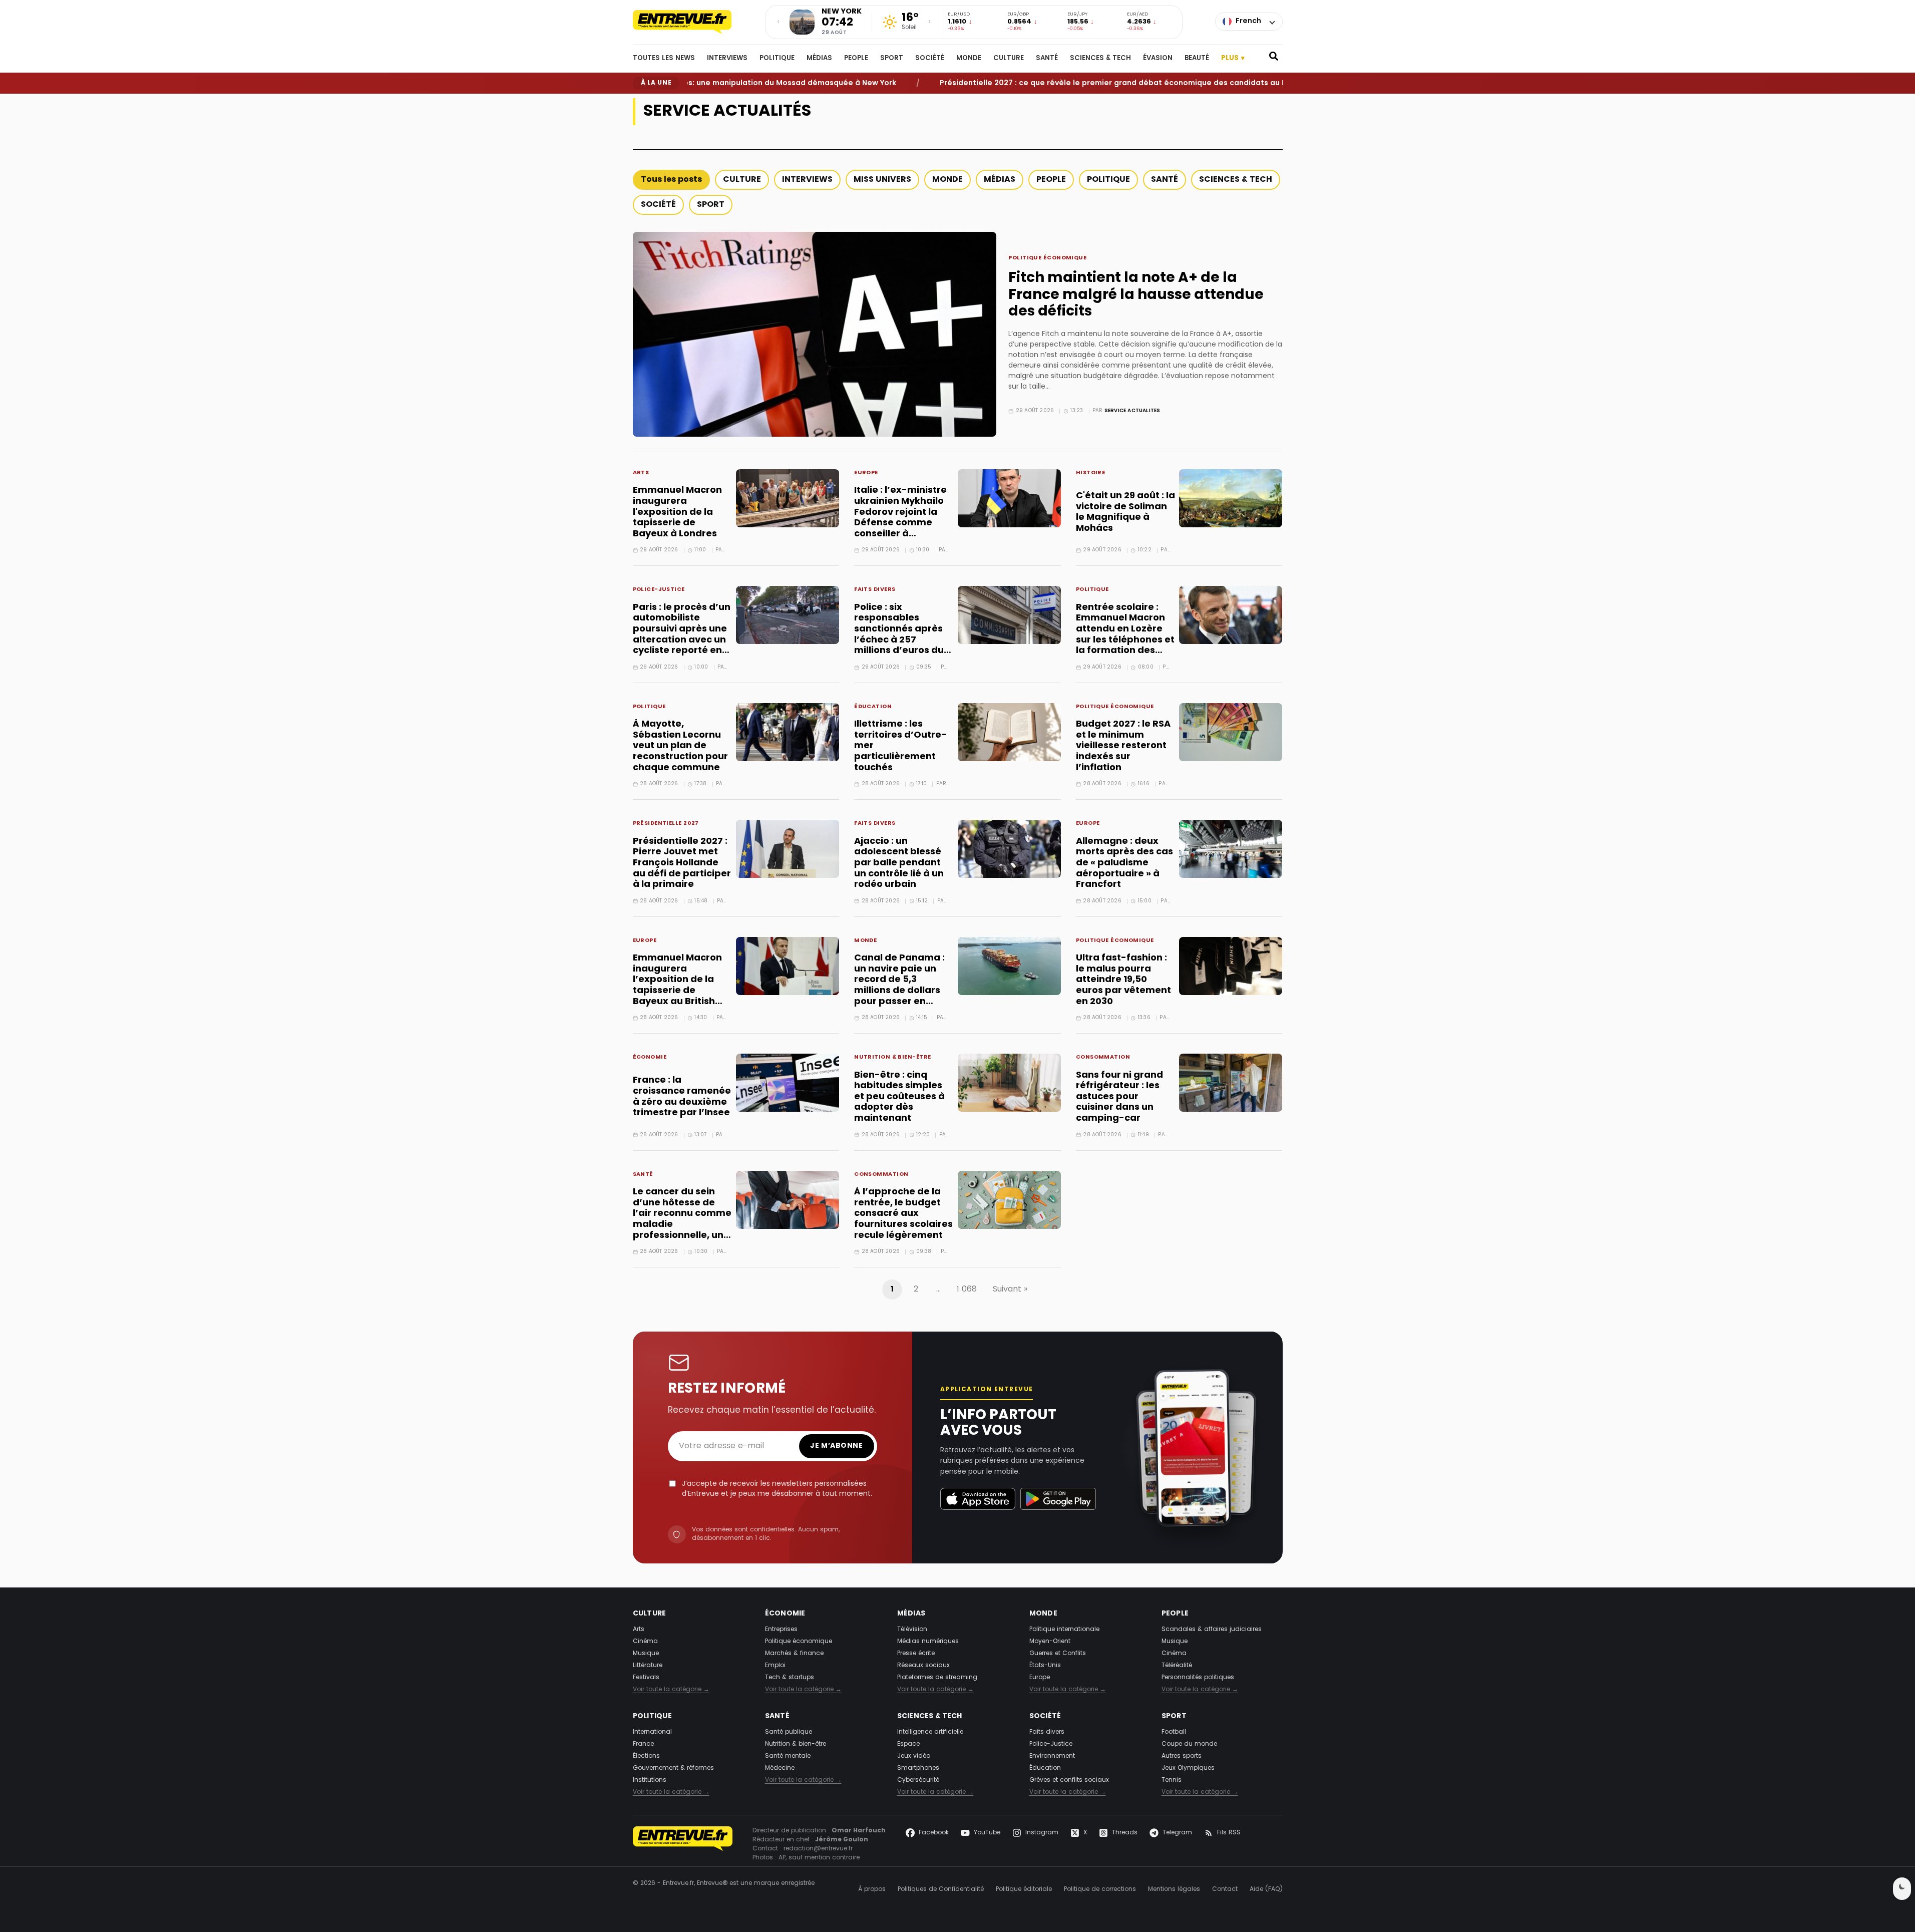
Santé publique (789, 1732)
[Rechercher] (1274, 59)
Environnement (1052, 1756)
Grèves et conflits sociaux (1069, 1780)
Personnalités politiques (1198, 1678)
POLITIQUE (777, 59)
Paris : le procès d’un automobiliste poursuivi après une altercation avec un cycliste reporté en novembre (682, 635)
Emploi (775, 1666)
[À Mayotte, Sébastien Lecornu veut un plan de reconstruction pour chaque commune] (788, 732)
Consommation (1103, 1058)
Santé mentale (788, 1756)
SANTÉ (1047, 59)
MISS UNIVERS (882, 180)
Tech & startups (790, 1678)
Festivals (646, 1678)
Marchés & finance (794, 1654)
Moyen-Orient (1050, 1642)
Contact (1225, 1889)
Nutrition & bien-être (892, 1058)
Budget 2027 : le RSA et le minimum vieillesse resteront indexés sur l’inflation (1123, 746)
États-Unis (1045, 1666)
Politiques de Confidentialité (941, 1889)
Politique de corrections (1100, 1889)
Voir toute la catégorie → (671, 1690)
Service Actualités (1132, 411)
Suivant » (1010, 1290)
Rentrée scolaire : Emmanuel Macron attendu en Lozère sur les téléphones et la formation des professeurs (1125, 635)
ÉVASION (1158, 59)
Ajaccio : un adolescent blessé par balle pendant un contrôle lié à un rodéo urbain (899, 863)
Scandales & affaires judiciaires (1212, 1630)
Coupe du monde (1189, 1744)
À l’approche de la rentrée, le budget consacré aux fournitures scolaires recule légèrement (903, 1214)
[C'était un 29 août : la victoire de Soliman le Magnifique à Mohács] (1231, 498)
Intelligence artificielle (930, 1732)
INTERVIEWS (727, 59)
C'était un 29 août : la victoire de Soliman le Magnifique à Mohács (1125, 512)
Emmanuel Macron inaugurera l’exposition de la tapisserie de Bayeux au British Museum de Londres (680, 985)
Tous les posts (671, 180)
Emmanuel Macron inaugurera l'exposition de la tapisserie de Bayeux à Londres (677, 512)
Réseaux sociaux (923, 1666)
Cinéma (645, 1642)
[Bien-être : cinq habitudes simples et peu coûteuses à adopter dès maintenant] (1009, 1083)
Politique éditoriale (1024, 1889)
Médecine (780, 1768)
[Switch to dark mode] (1902, 1889)
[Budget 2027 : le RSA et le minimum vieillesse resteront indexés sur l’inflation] (1231, 732)
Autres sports (1182, 1756)
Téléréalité (1177, 1666)
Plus (1233, 58)
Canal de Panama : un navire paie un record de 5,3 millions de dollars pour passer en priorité (899, 985)
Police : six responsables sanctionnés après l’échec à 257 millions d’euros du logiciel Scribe (899, 635)
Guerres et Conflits (1058, 1654)
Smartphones (918, 1768)
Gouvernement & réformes (673, 1768)
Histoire (1091, 473)
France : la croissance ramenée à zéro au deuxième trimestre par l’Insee (682, 1097)
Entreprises (781, 1630)
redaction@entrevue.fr (818, 1849)
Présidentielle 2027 (666, 824)
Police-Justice (659, 590)
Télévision (912, 1630)
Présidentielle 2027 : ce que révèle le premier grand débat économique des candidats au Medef (1060, 83)
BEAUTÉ (1197, 59)
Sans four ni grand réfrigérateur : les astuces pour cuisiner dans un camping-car (1119, 1097)
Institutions (650, 1780)
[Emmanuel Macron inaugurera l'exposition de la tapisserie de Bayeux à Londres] (788, 498)
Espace (908, 1744)
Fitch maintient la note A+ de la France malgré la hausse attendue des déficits (1136, 295)
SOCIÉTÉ (930, 59)
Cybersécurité (918, 1780)
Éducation (873, 707)
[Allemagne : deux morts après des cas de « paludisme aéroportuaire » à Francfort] (1231, 849)
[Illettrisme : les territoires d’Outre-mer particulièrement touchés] (1009, 732)
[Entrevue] (693, 22)
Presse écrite (916, 1654)
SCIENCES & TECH (1100, 59)
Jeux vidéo (914, 1756)
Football (1174, 1732)
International (652, 1732)
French (1248, 21)
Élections (646, 1756)
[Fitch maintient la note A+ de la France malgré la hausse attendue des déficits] (815, 334)
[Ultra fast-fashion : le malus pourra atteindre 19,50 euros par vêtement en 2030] (1231, 966)
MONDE (969, 59)
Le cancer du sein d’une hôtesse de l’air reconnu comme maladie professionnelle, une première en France (682, 1219)
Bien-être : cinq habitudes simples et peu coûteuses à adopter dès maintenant (899, 1097)
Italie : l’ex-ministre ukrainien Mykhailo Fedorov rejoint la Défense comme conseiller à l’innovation (900, 518)
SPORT (892, 59)
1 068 (967, 1290)
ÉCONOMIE (650, 1058)
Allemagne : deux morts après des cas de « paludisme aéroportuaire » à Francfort (1124, 863)
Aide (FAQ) (1266, 1889)
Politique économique (1047, 259)
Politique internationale (1064, 1630)
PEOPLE (856, 59)
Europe (866, 473)
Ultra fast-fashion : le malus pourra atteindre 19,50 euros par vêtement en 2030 (1123, 980)
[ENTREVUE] (683, 1844)
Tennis (1172, 1780)
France (643, 1744)
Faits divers (875, 590)
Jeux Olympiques (1188, 1768)
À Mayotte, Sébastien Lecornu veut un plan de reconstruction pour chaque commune (680, 746)
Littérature (648, 1666)
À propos (872, 1889)
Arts (641, 473)
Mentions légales (1174, 1889)
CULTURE (1009, 59)
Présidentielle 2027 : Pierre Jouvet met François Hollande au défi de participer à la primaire (682, 863)
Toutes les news (664, 59)
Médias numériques (928, 1642)
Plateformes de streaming (937, 1678)
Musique (646, 1654)
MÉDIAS (819, 59)
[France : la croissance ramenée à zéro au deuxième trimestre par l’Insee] (788, 1083)
